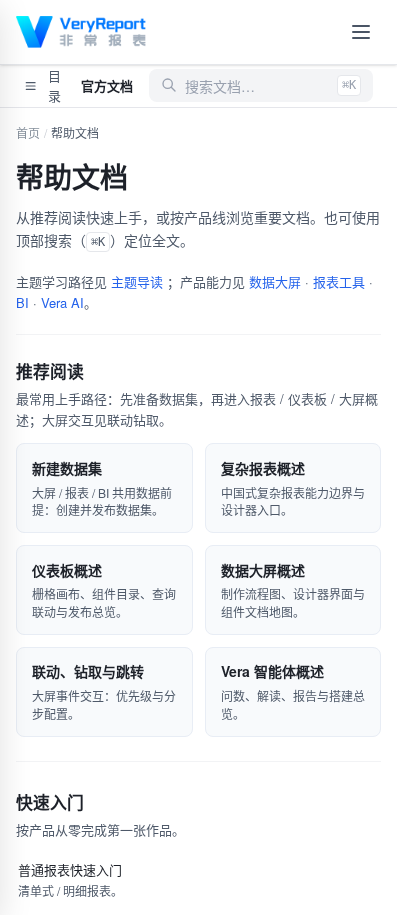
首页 (28, 132)
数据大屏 (275, 281)
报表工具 (339, 281)
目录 (54, 85)
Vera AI (62, 302)
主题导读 (137, 281)
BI (22, 302)
